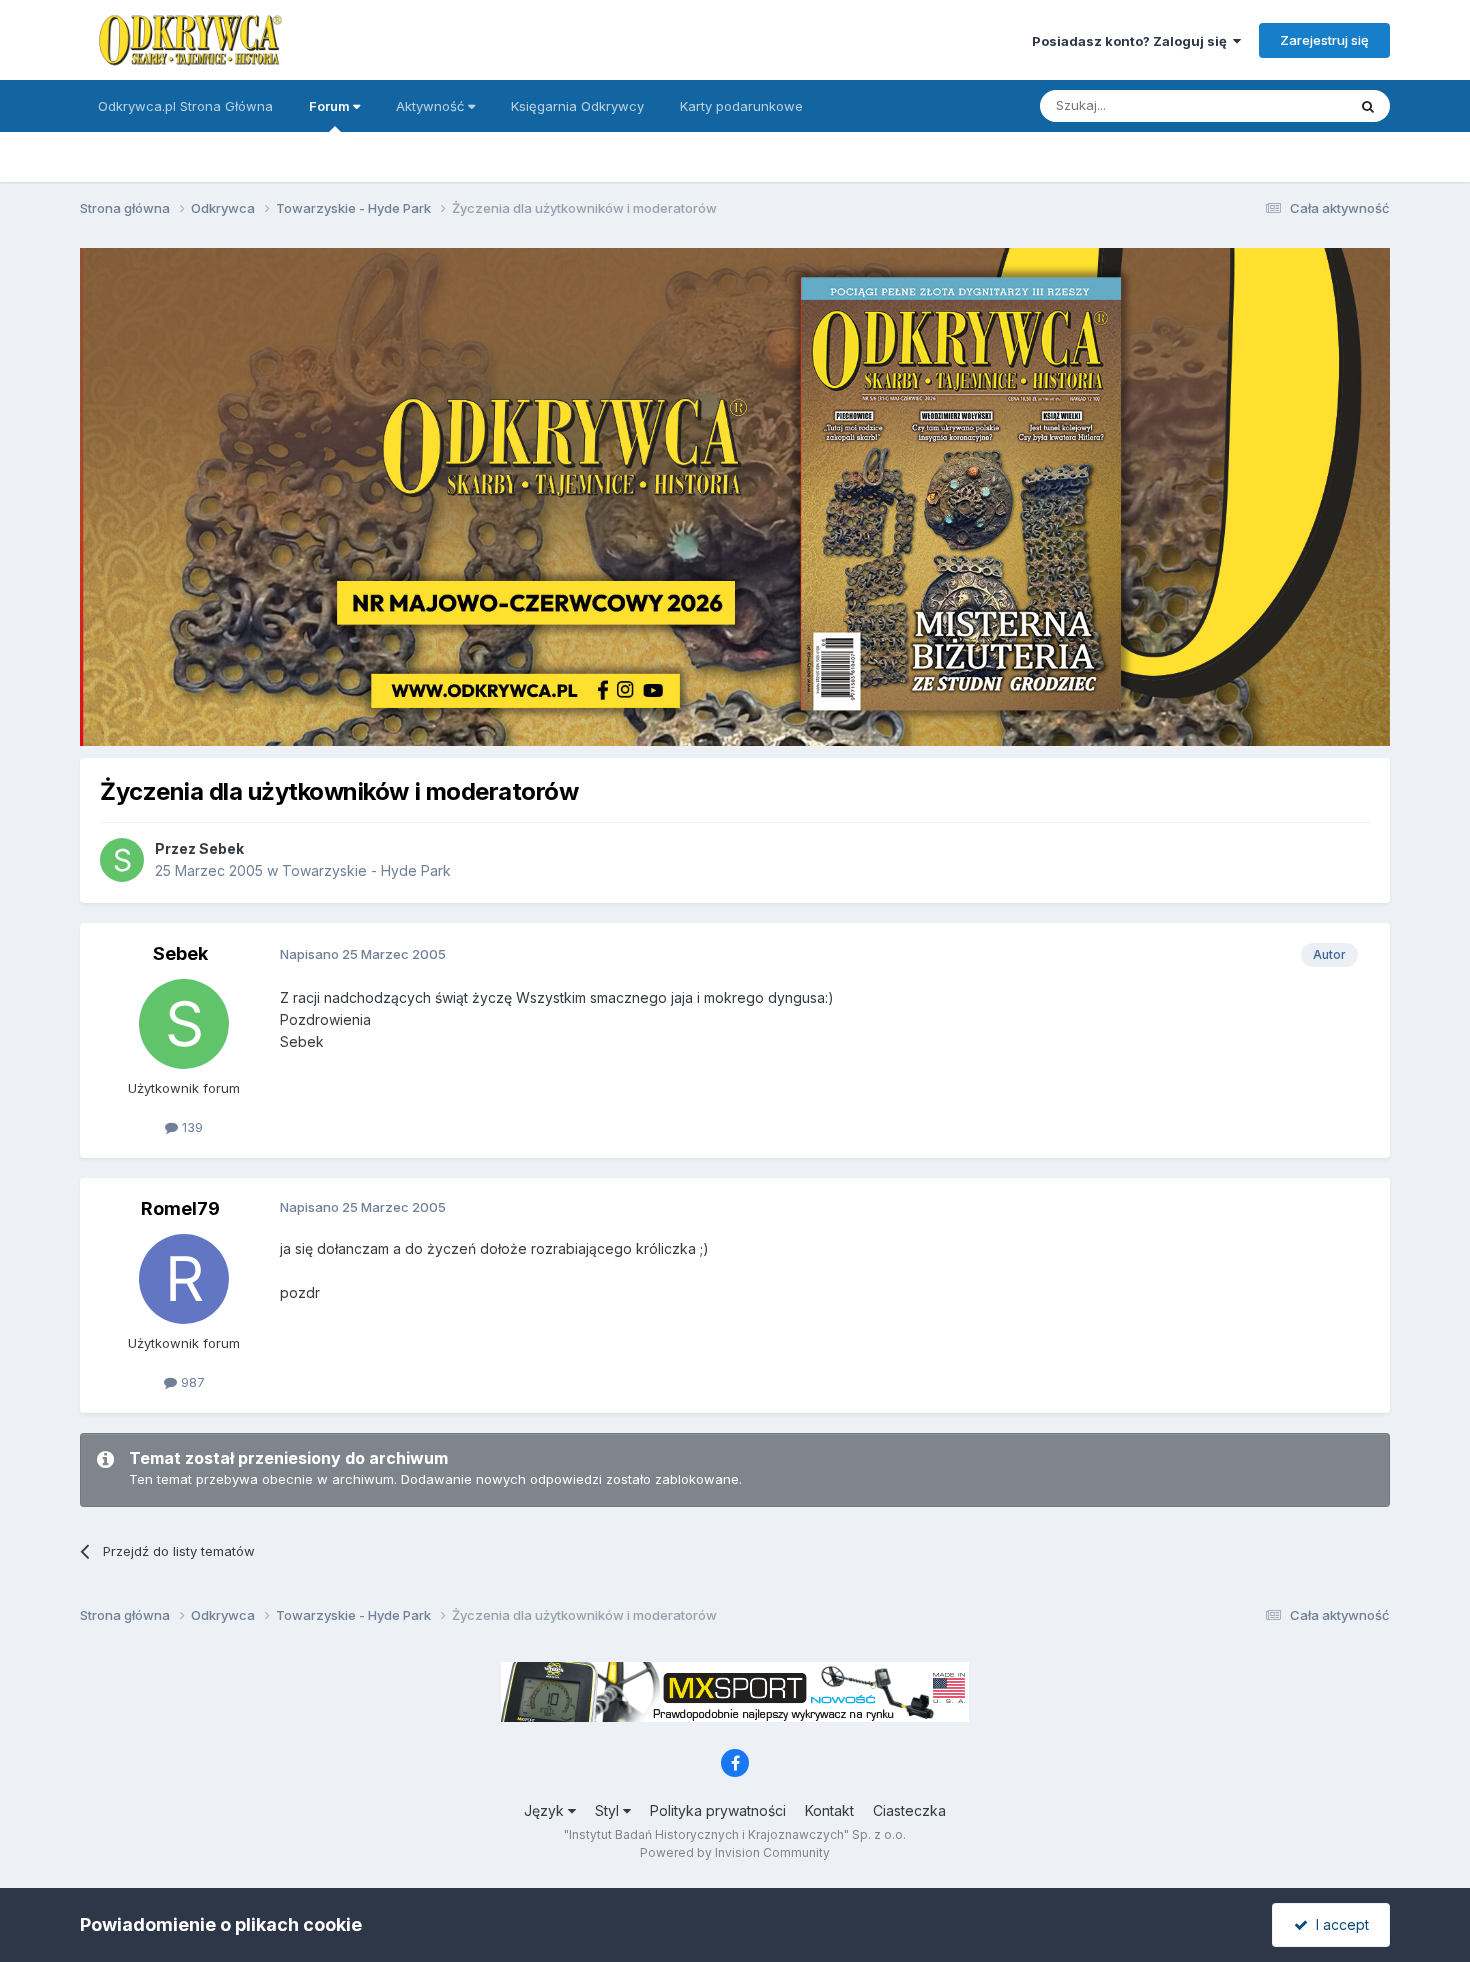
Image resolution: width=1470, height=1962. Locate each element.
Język (546, 1810)
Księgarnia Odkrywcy (577, 106)
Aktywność (432, 106)
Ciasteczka (909, 1810)
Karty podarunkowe (741, 106)
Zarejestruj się (1324, 40)
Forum (331, 106)
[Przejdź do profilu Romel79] (184, 1279)
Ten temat (1289, 105)
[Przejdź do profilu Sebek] (122, 860)
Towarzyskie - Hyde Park (366, 870)
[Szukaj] (1368, 106)
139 (190, 1127)
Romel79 (180, 1208)
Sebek (221, 848)
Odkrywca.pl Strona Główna (185, 106)
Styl (609, 1810)
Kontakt (829, 1810)
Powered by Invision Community (735, 1852)
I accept (1338, 1924)
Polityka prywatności (718, 1810)
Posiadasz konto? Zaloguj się (1132, 41)
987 (191, 1382)
